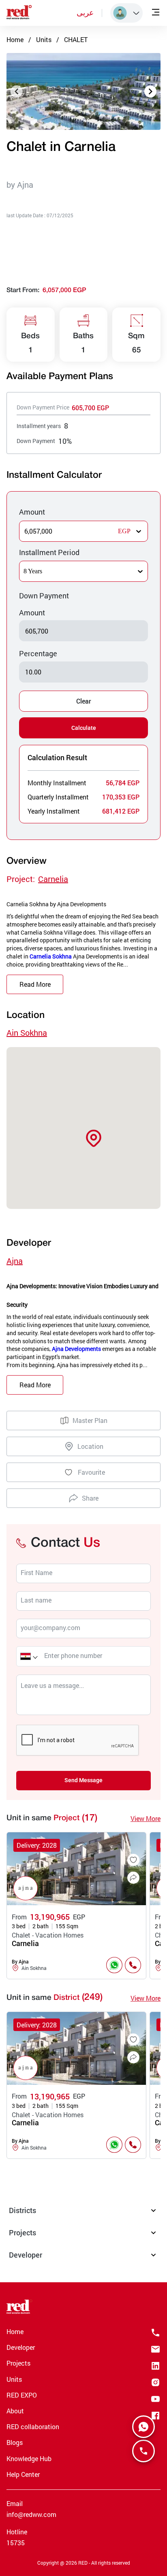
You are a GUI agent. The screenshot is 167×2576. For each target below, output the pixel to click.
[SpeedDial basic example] (143, 2427)
